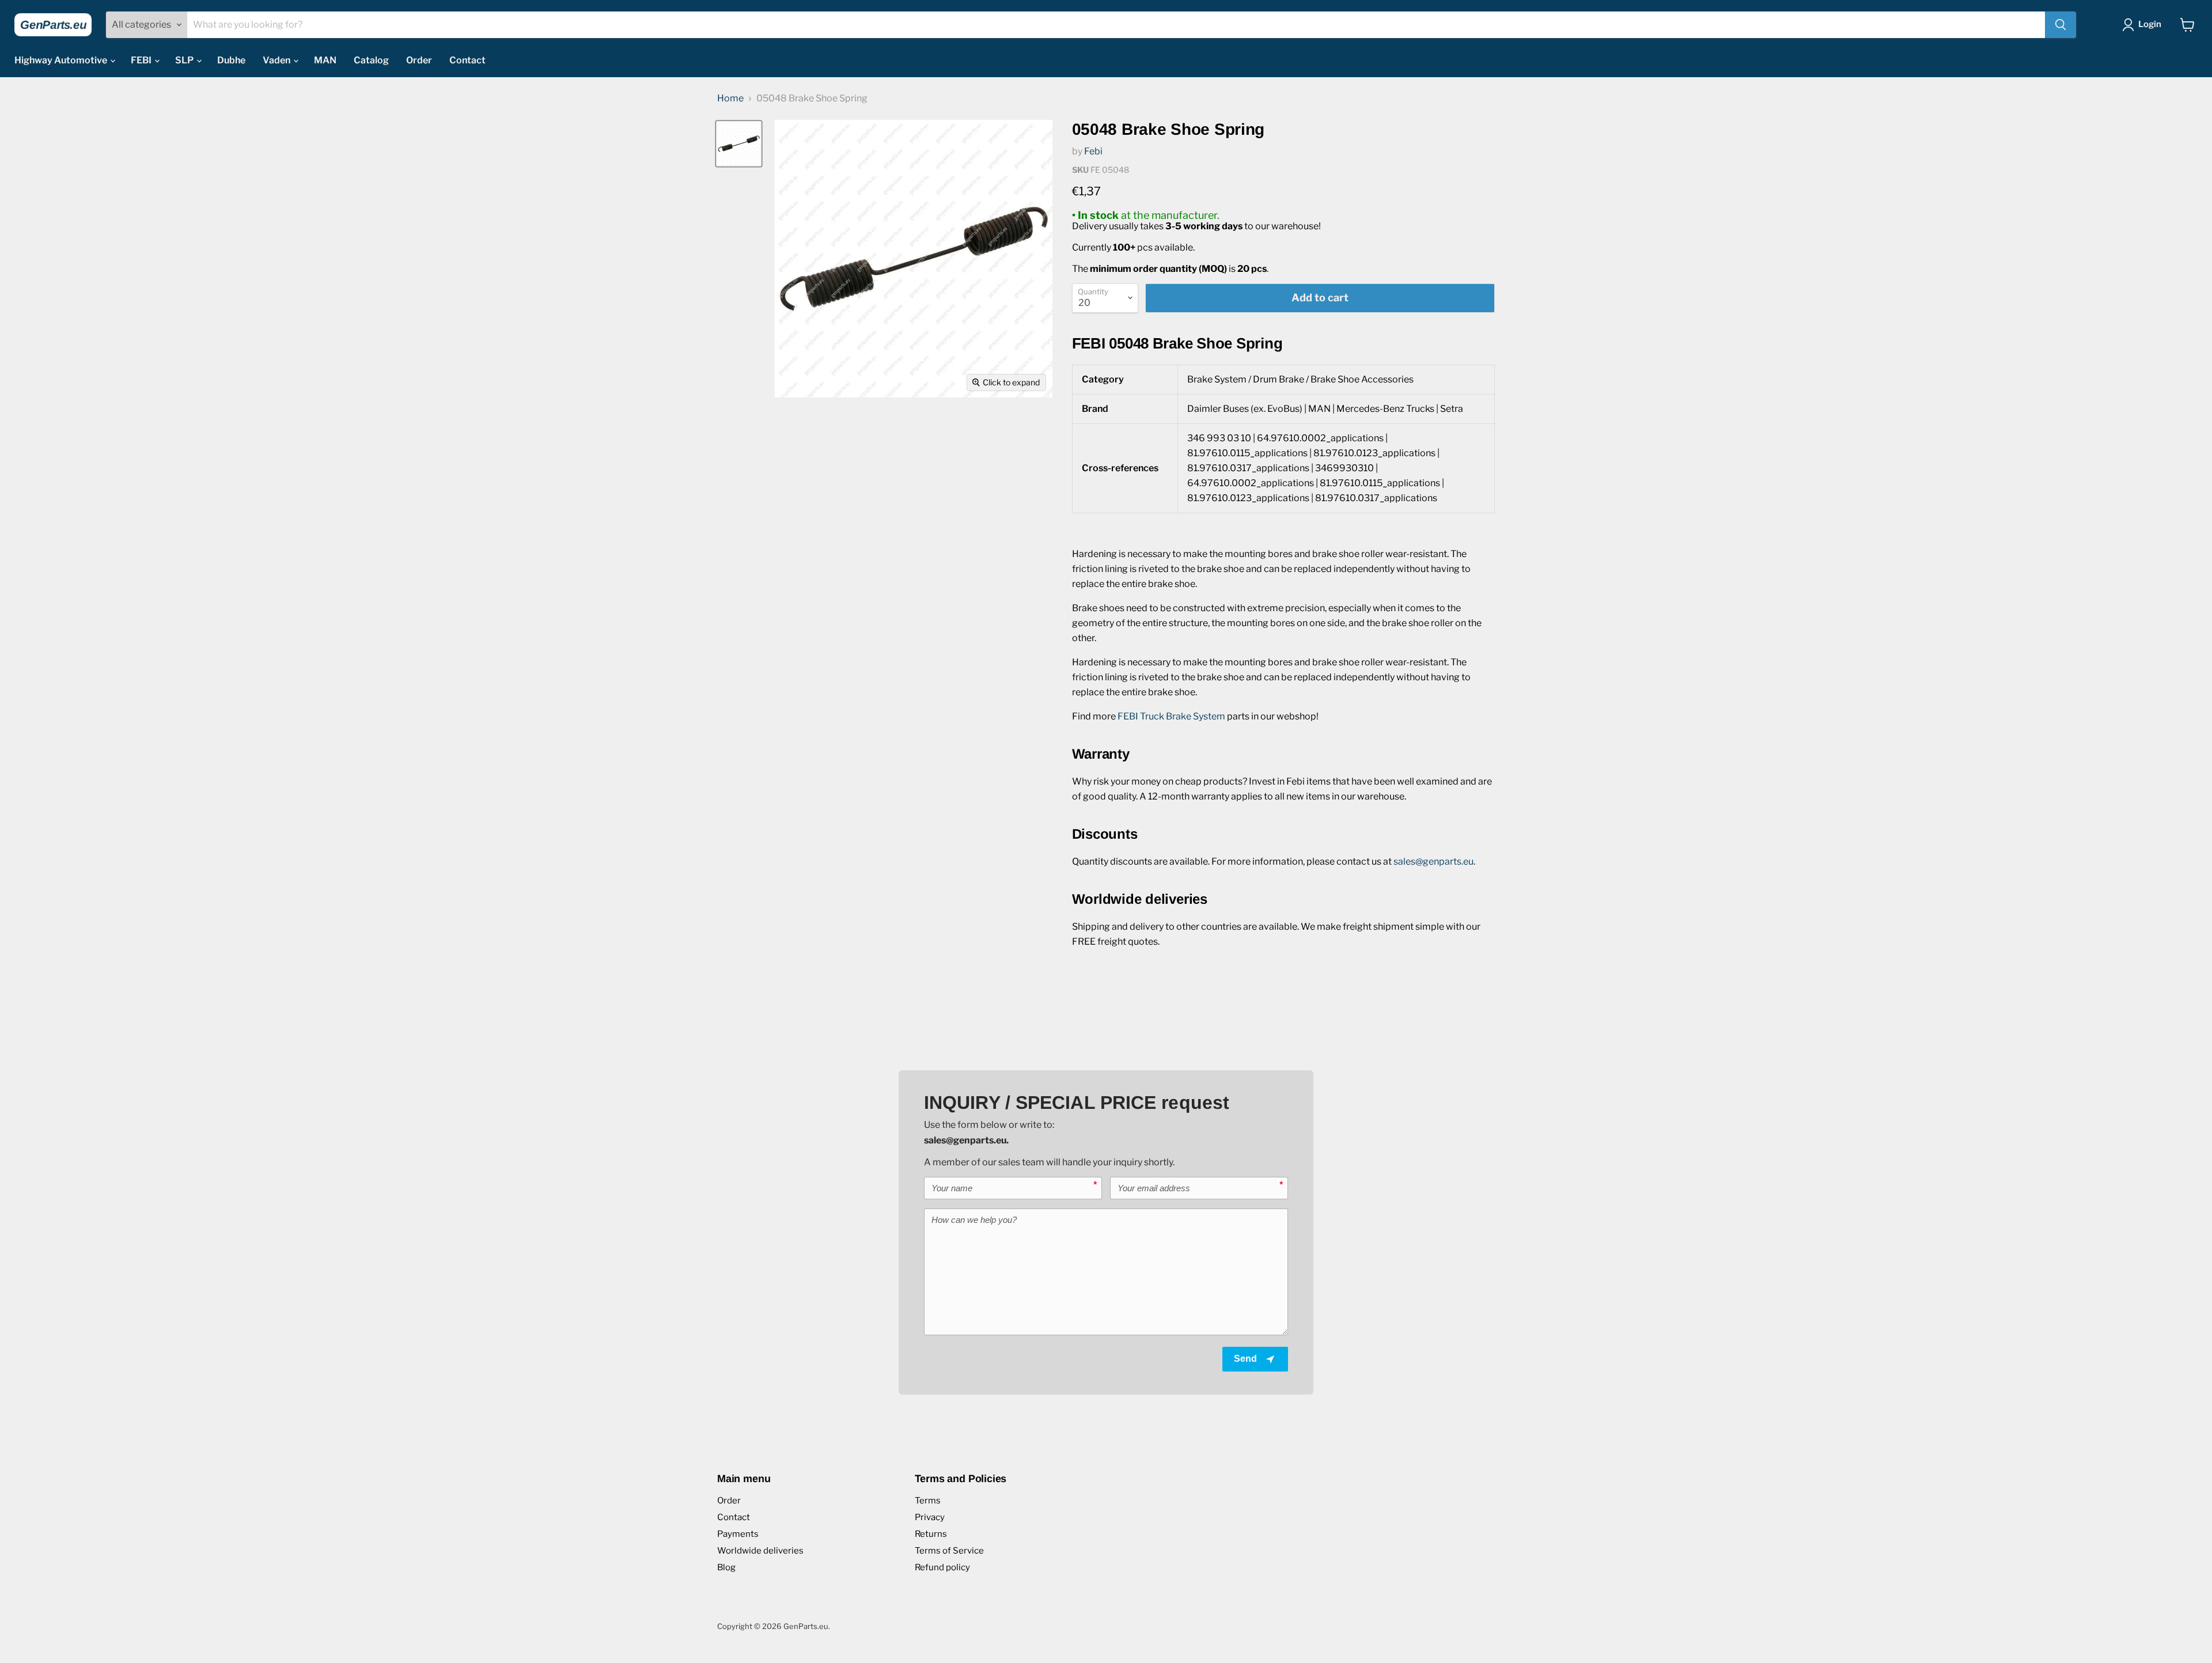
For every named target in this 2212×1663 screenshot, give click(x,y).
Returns (931, 1534)
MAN (325, 60)
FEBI (142, 60)
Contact (467, 60)
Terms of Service (949, 1551)
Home (730, 99)
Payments (738, 1534)
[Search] (2061, 25)
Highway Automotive (62, 60)
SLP (185, 60)
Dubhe (231, 60)
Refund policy (942, 1567)
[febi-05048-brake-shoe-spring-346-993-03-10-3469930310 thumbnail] (739, 144)
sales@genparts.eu (1433, 861)
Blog (726, 1567)
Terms (928, 1501)
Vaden (277, 60)
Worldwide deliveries (760, 1551)
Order (419, 60)
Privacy (930, 1517)
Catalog (371, 60)
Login (2150, 24)
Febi (1093, 151)
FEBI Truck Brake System (1171, 716)
